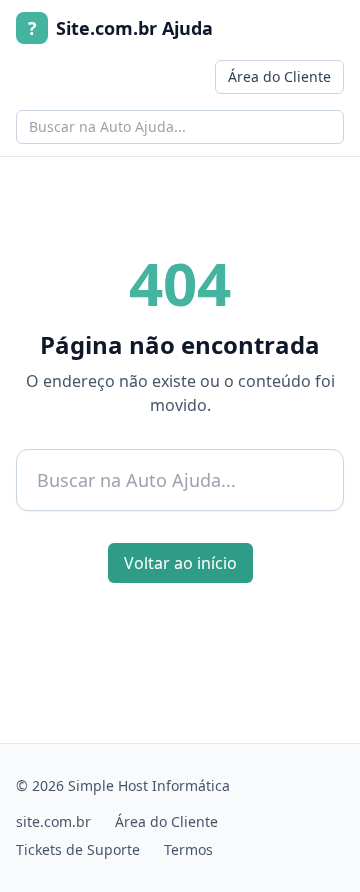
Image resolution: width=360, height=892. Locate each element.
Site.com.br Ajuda (120, 28)
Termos (188, 849)
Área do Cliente (279, 76)
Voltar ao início (180, 563)
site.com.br (53, 821)
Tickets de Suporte (78, 849)
